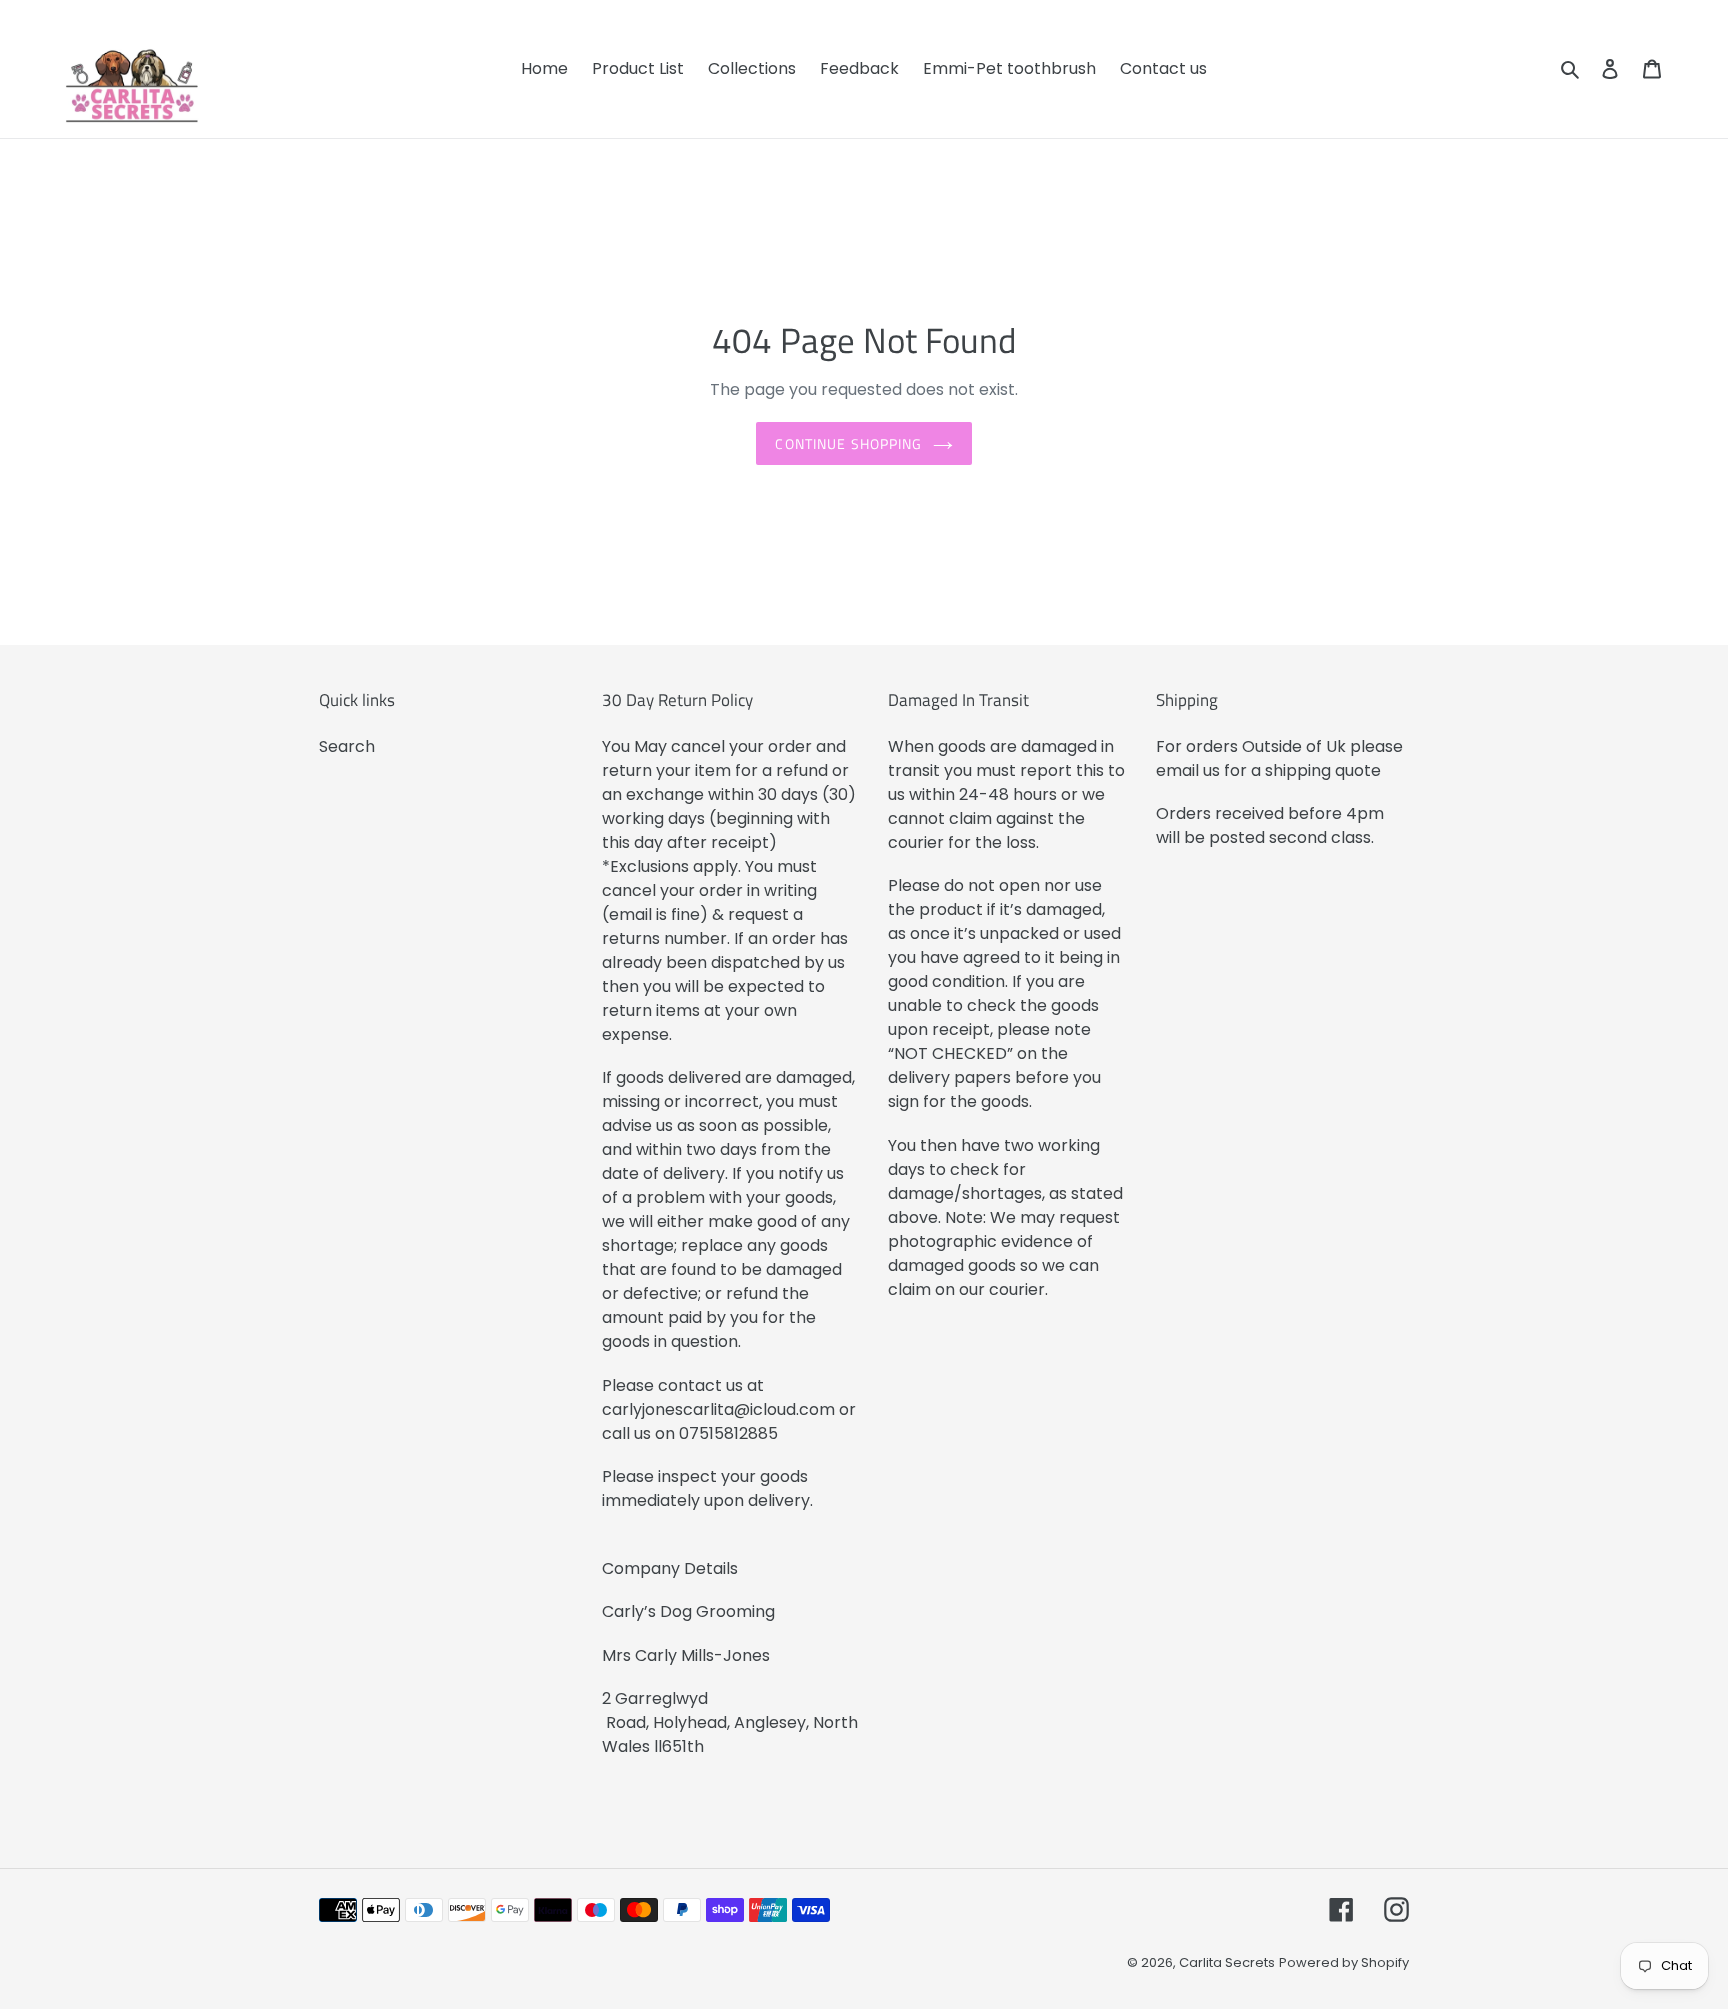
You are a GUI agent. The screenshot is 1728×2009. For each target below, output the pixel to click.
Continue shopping (848, 443)
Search (347, 746)
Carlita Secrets (1227, 1962)
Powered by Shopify (1344, 1962)
